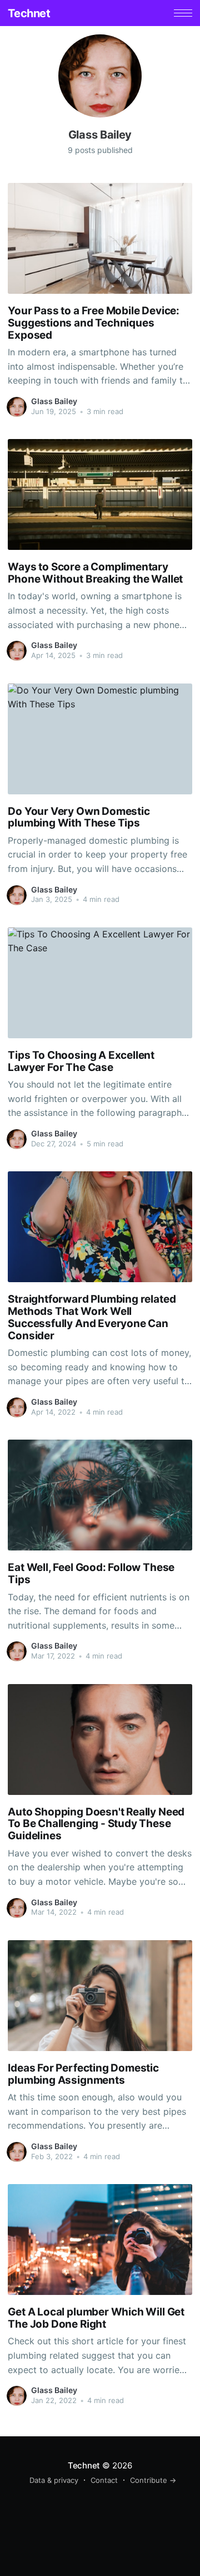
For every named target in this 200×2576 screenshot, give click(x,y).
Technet (29, 13)
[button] (183, 13)
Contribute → (153, 2480)
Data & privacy (54, 2480)
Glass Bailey (54, 401)
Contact (104, 2480)
